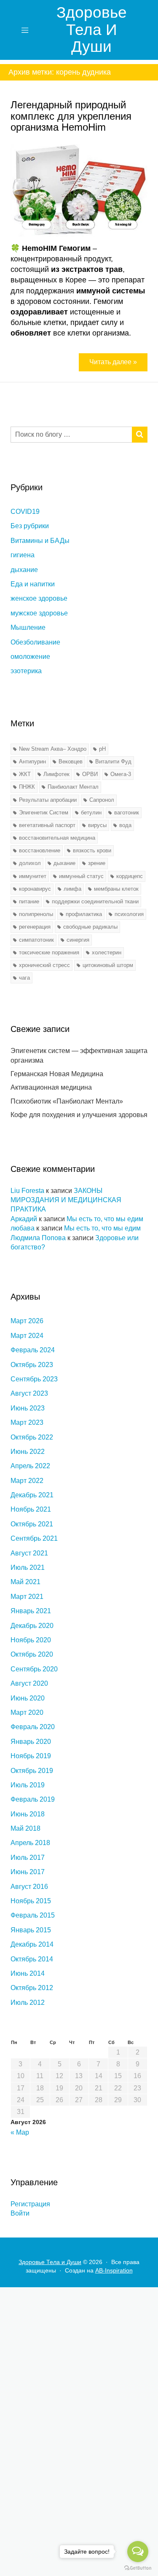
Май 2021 (25, 1582)
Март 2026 (27, 1321)
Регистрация (30, 2204)
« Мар (20, 2132)
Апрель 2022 (30, 1466)
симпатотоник (36, 940)
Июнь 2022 (28, 1452)
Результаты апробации (48, 800)
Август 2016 (29, 1887)
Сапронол (102, 800)
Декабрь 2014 (32, 1944)
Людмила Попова (38, 1238)
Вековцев (71, 762)
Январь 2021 (31, 1611)
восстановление (40, 850)
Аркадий (24, 1219)
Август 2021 (29, 1553)
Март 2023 (27, 1422)
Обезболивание (35, 642)
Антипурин (32, 762)
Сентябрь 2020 (34, 1669)
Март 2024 (27, 1336)
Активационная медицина (51, 1087)
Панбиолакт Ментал (73, 787)
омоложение (30, 657)
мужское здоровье (39, 613)
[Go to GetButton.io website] (138, 2568)
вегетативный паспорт (47, 825)
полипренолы (36, 914)
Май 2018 (25, 1828)
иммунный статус (81, 876)
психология (129, 914)
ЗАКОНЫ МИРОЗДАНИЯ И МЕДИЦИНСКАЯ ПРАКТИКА (66, 1200)
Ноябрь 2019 (31, 1756)
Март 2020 (27, 1712)
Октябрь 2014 (32, 1959)
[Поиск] (140, 435)
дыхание (24, 570)
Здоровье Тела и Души (92, 30)
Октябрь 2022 (32, 1437)
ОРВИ (90, 774)
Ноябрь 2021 (31, 1509)
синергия (78, 940)
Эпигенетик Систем (44, 813)
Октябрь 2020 (32, 1654)
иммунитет (33, 876)
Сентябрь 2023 (34, 1379)
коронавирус (35, 889)
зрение (97, 863)
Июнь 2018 (28, 1814)
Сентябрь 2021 (34, 1538)
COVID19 (25, 512)
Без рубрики (30, 526)
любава (23, 1228)
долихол (30, 863)
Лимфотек (56, 774)
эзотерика (26, 671)
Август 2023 (29, 1393)
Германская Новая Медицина (57, 1074)
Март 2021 (27, 1597)
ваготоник (127, 813)
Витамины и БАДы (40, 541)
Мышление (28, 627)
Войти (20, 2213)
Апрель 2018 (30, 1843)
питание (29, 901)
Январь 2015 (31, 1930)
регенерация (35, 927)
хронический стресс (44, 965)
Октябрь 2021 (32, 1524)
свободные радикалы (90, 927)
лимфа (72, 889)
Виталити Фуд (113, 762)
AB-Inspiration (114, 2270)
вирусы (97, 825)
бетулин (91, 813)
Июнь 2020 (28, 1698)
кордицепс (130, 876)
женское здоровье (39, 598)
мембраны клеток (116, 889)
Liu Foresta (27, 1191)
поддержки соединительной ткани (95, 901)
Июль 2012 (28, 2003)
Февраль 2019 (33, 1799)
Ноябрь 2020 (31, 1640)
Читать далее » (113, 362)
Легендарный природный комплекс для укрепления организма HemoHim (71, 116)
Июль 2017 (28, 1857)
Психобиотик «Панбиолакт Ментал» (67, 1101)
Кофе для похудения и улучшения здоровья (79, 1115)
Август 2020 (29, 1683)
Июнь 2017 (28, 1872)
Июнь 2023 (28, 1408)
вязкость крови (92, 850)
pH (102, 749)
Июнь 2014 (28, 1973)
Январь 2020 (31, 1742)
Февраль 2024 (33, 1350)
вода (125, 825)
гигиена (23, 555)
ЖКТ (25, 774)
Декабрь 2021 (32, 1495)
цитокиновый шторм (108, 965)
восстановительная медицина (57, 838)
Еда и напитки (33, 584)
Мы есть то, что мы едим (105, 1219)
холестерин (107, 952)
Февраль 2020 (33, 1727)
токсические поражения (49, 952)
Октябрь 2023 (32, 1365)
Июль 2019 (28, 1785)
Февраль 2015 (33, 1915)
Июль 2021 (28, 1567)
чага (24, 978)
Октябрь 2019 (32, 1771)
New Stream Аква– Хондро (53, 749)
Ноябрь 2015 (31, 1901)
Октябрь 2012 (32, 1988)
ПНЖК (27, 787)
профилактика (84, 914)
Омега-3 (121, 774)
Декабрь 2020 (32, 1626)
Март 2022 (27, 1481)
